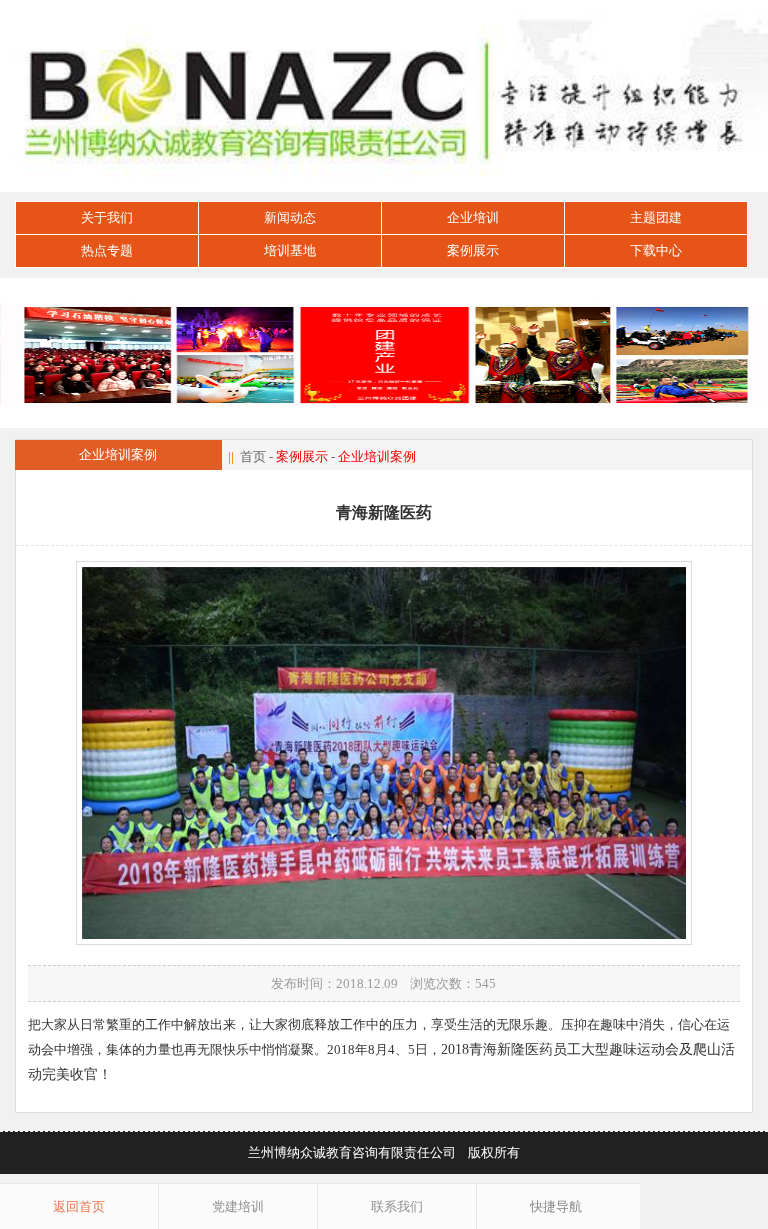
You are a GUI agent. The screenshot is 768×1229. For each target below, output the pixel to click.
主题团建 (656, 217)
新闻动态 (290, 217)
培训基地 (290, 250)
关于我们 (107, 217)
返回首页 (79, 1206)
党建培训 (238, 1206)
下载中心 (656, 250)
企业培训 (473, 217)
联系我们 (397, 1206)
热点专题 (107, 250)
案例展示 (473, 250)
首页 (253, 456)
